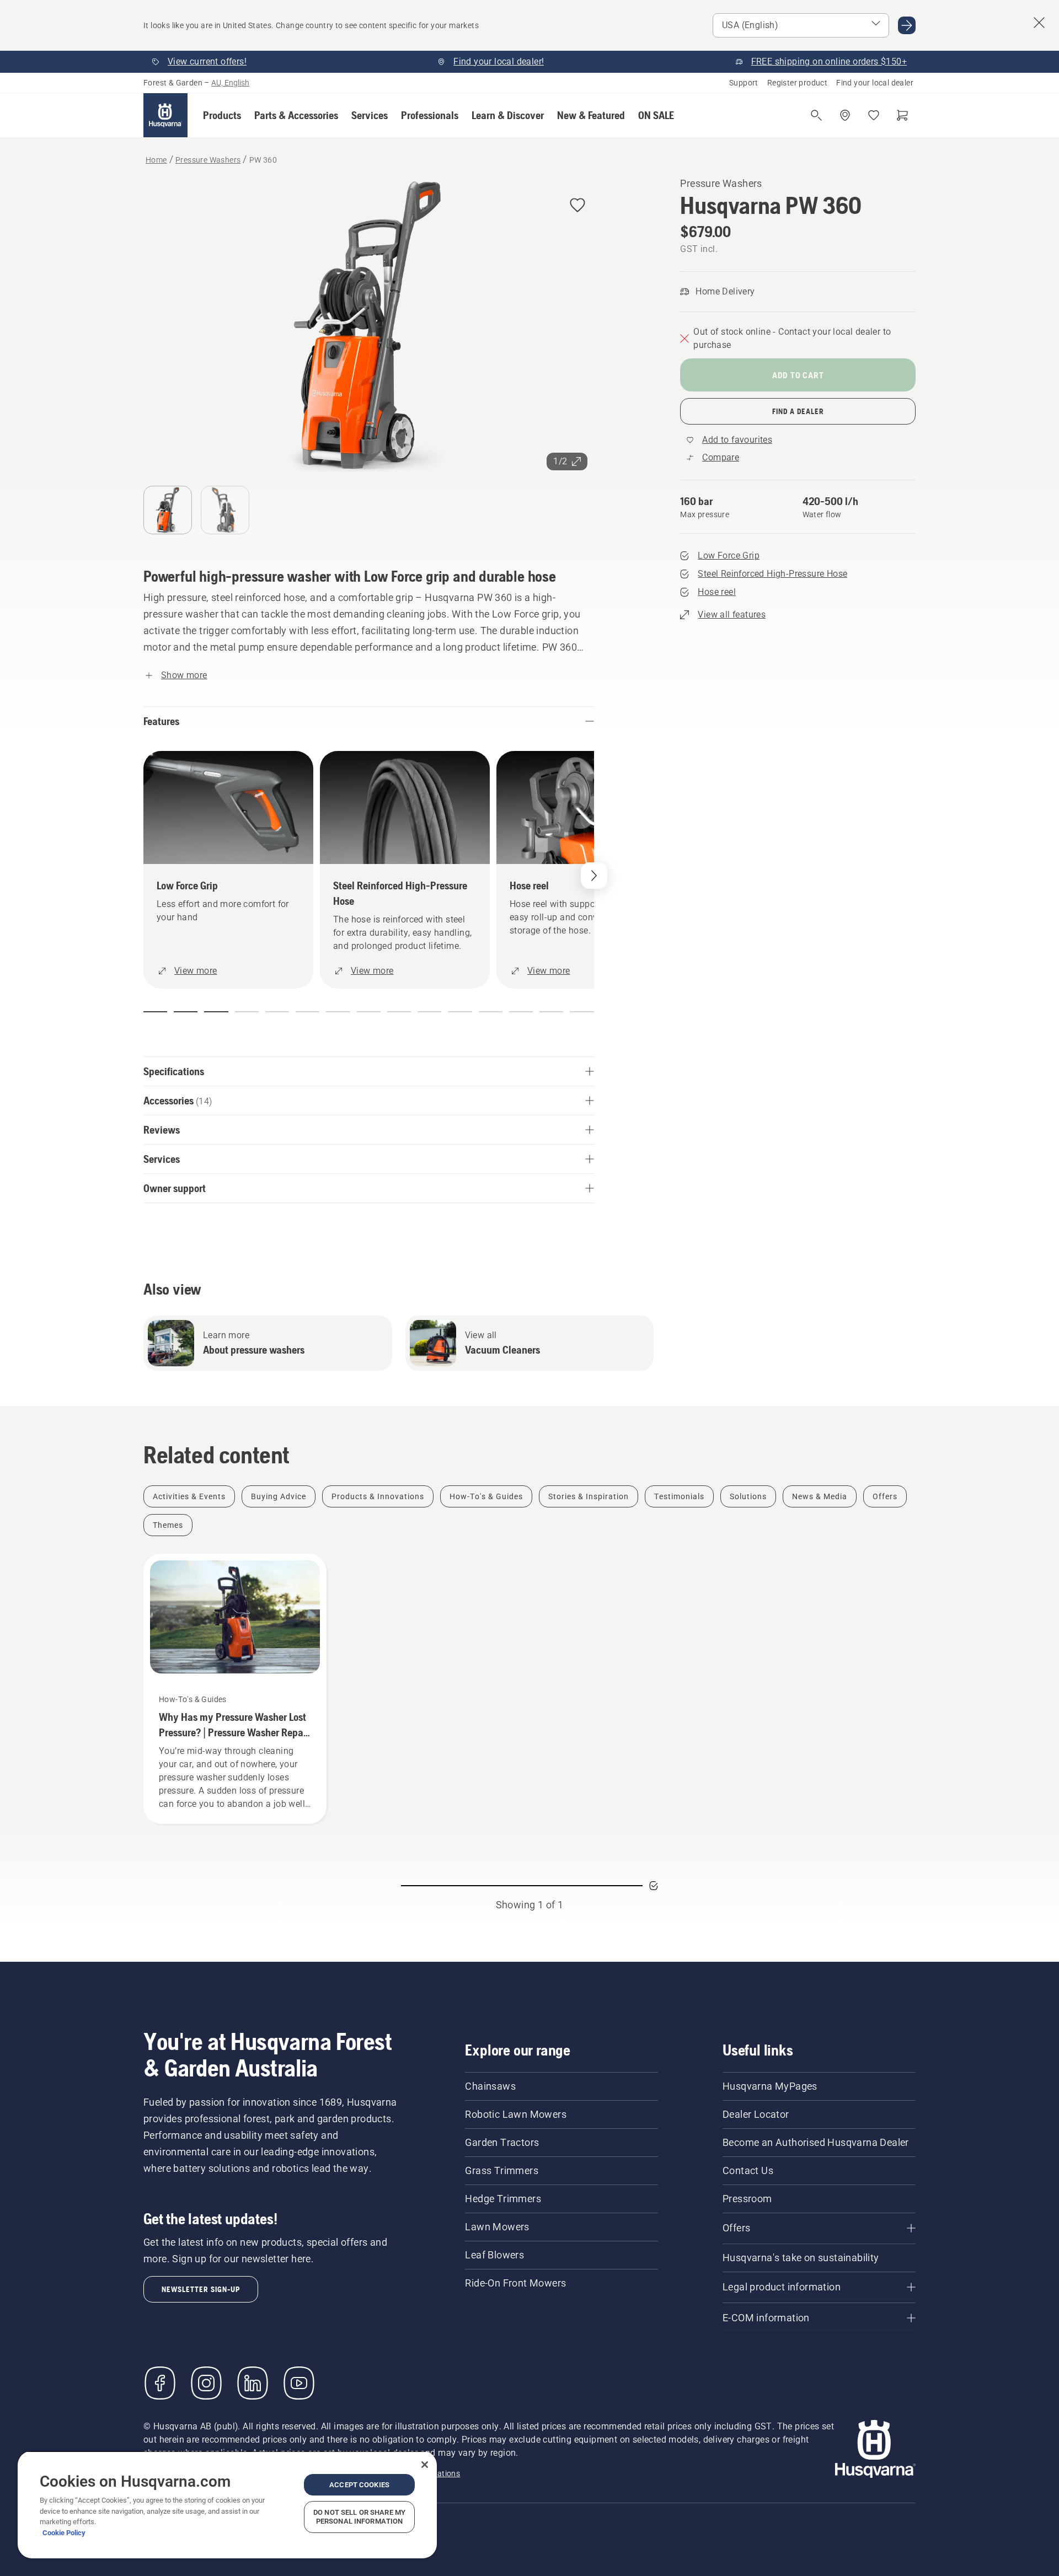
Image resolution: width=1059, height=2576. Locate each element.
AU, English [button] (230, 83)
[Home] (165, 115)
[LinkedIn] (253, 2383)
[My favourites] (874, 115)
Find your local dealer (875, 83)
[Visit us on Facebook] (160, 2383)
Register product (797, 83)
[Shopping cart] (902, 115)
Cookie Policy (64, 2533)
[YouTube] (299, 2383)
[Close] (425, 2465)
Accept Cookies (359, 2485)
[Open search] (816, 115)
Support (744, 83)
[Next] (594, 876)
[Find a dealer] (845, 115)
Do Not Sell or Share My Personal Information (359, 2517)
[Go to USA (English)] (907, 25)
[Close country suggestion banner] (1039, 23)
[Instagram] (206, 2383)
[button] (222, 115)
